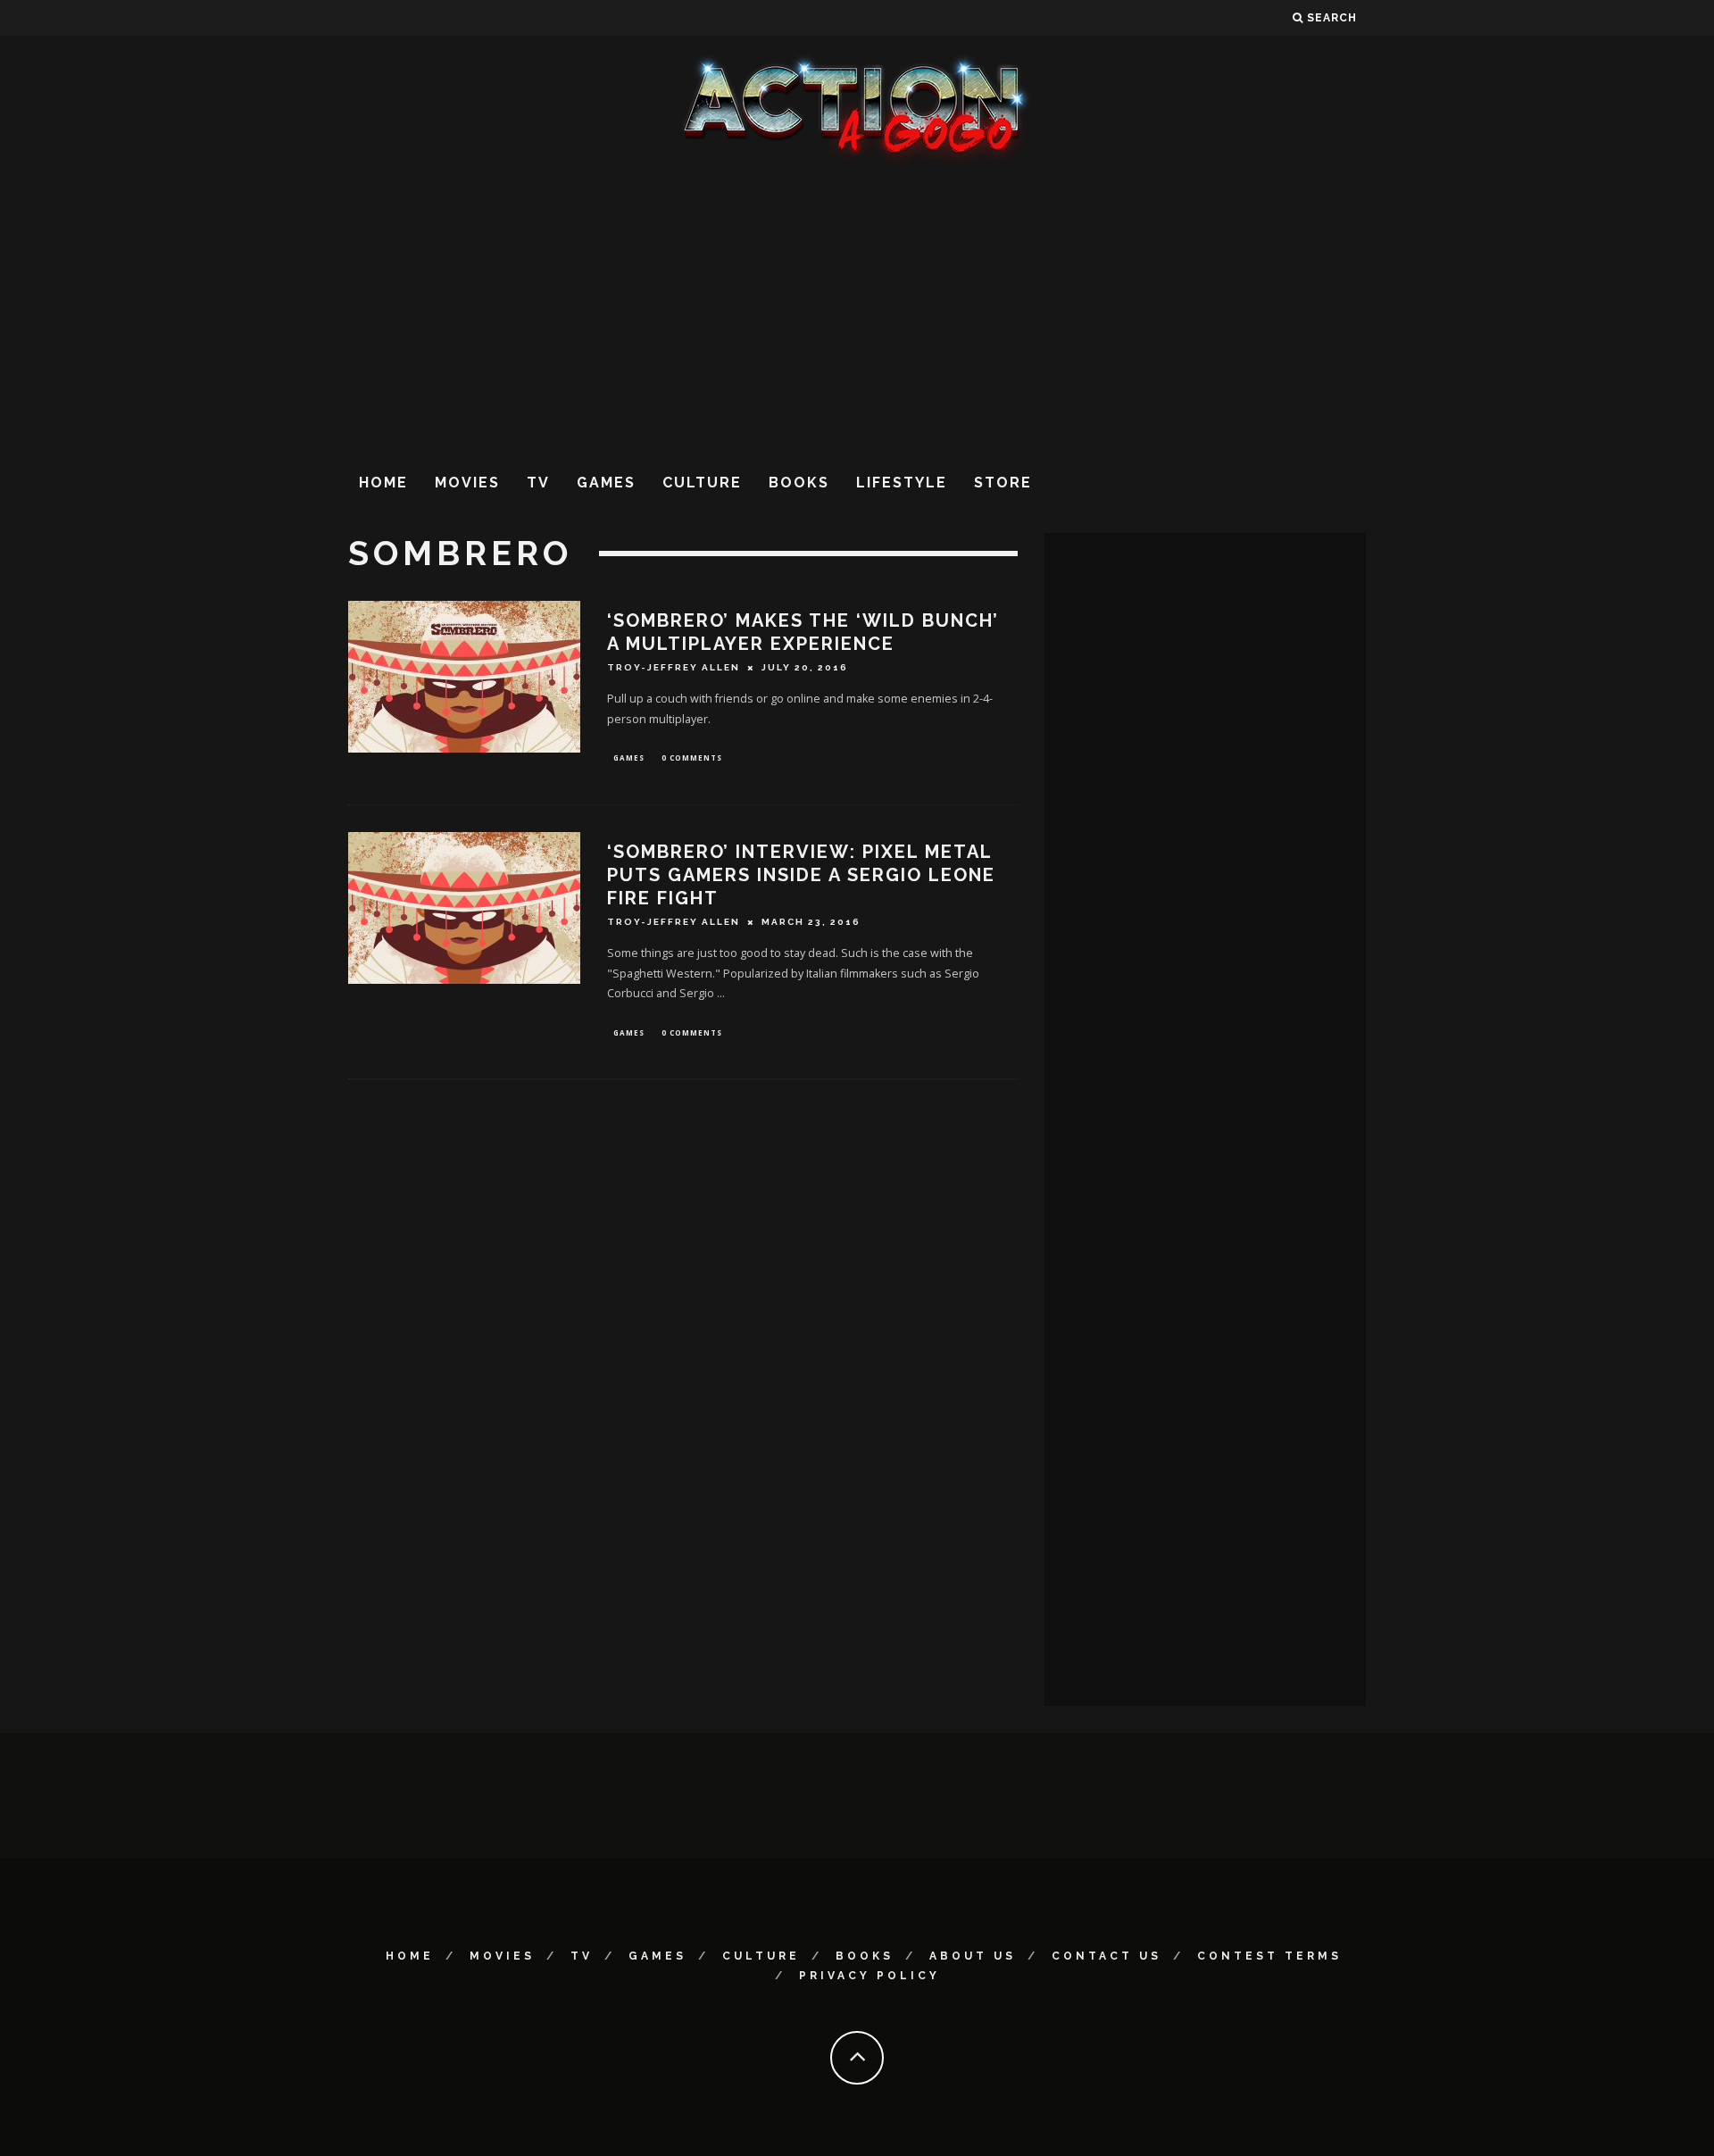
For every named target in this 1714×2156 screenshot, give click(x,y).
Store (1003, 483)
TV (538, 483)
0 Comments (692, 758)
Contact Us (1107, 1956)
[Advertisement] (857, 312)
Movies (467, 483)
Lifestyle (902, 483)
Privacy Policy (869, 1976)
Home (383, 483)
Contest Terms (1269, 1956)
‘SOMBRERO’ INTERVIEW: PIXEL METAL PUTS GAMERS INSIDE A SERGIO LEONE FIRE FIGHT (801, 875)
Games (606, 483)
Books (799, 483)
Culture (702, 483)
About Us (973, 1956)
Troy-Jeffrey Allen (674, 667)
